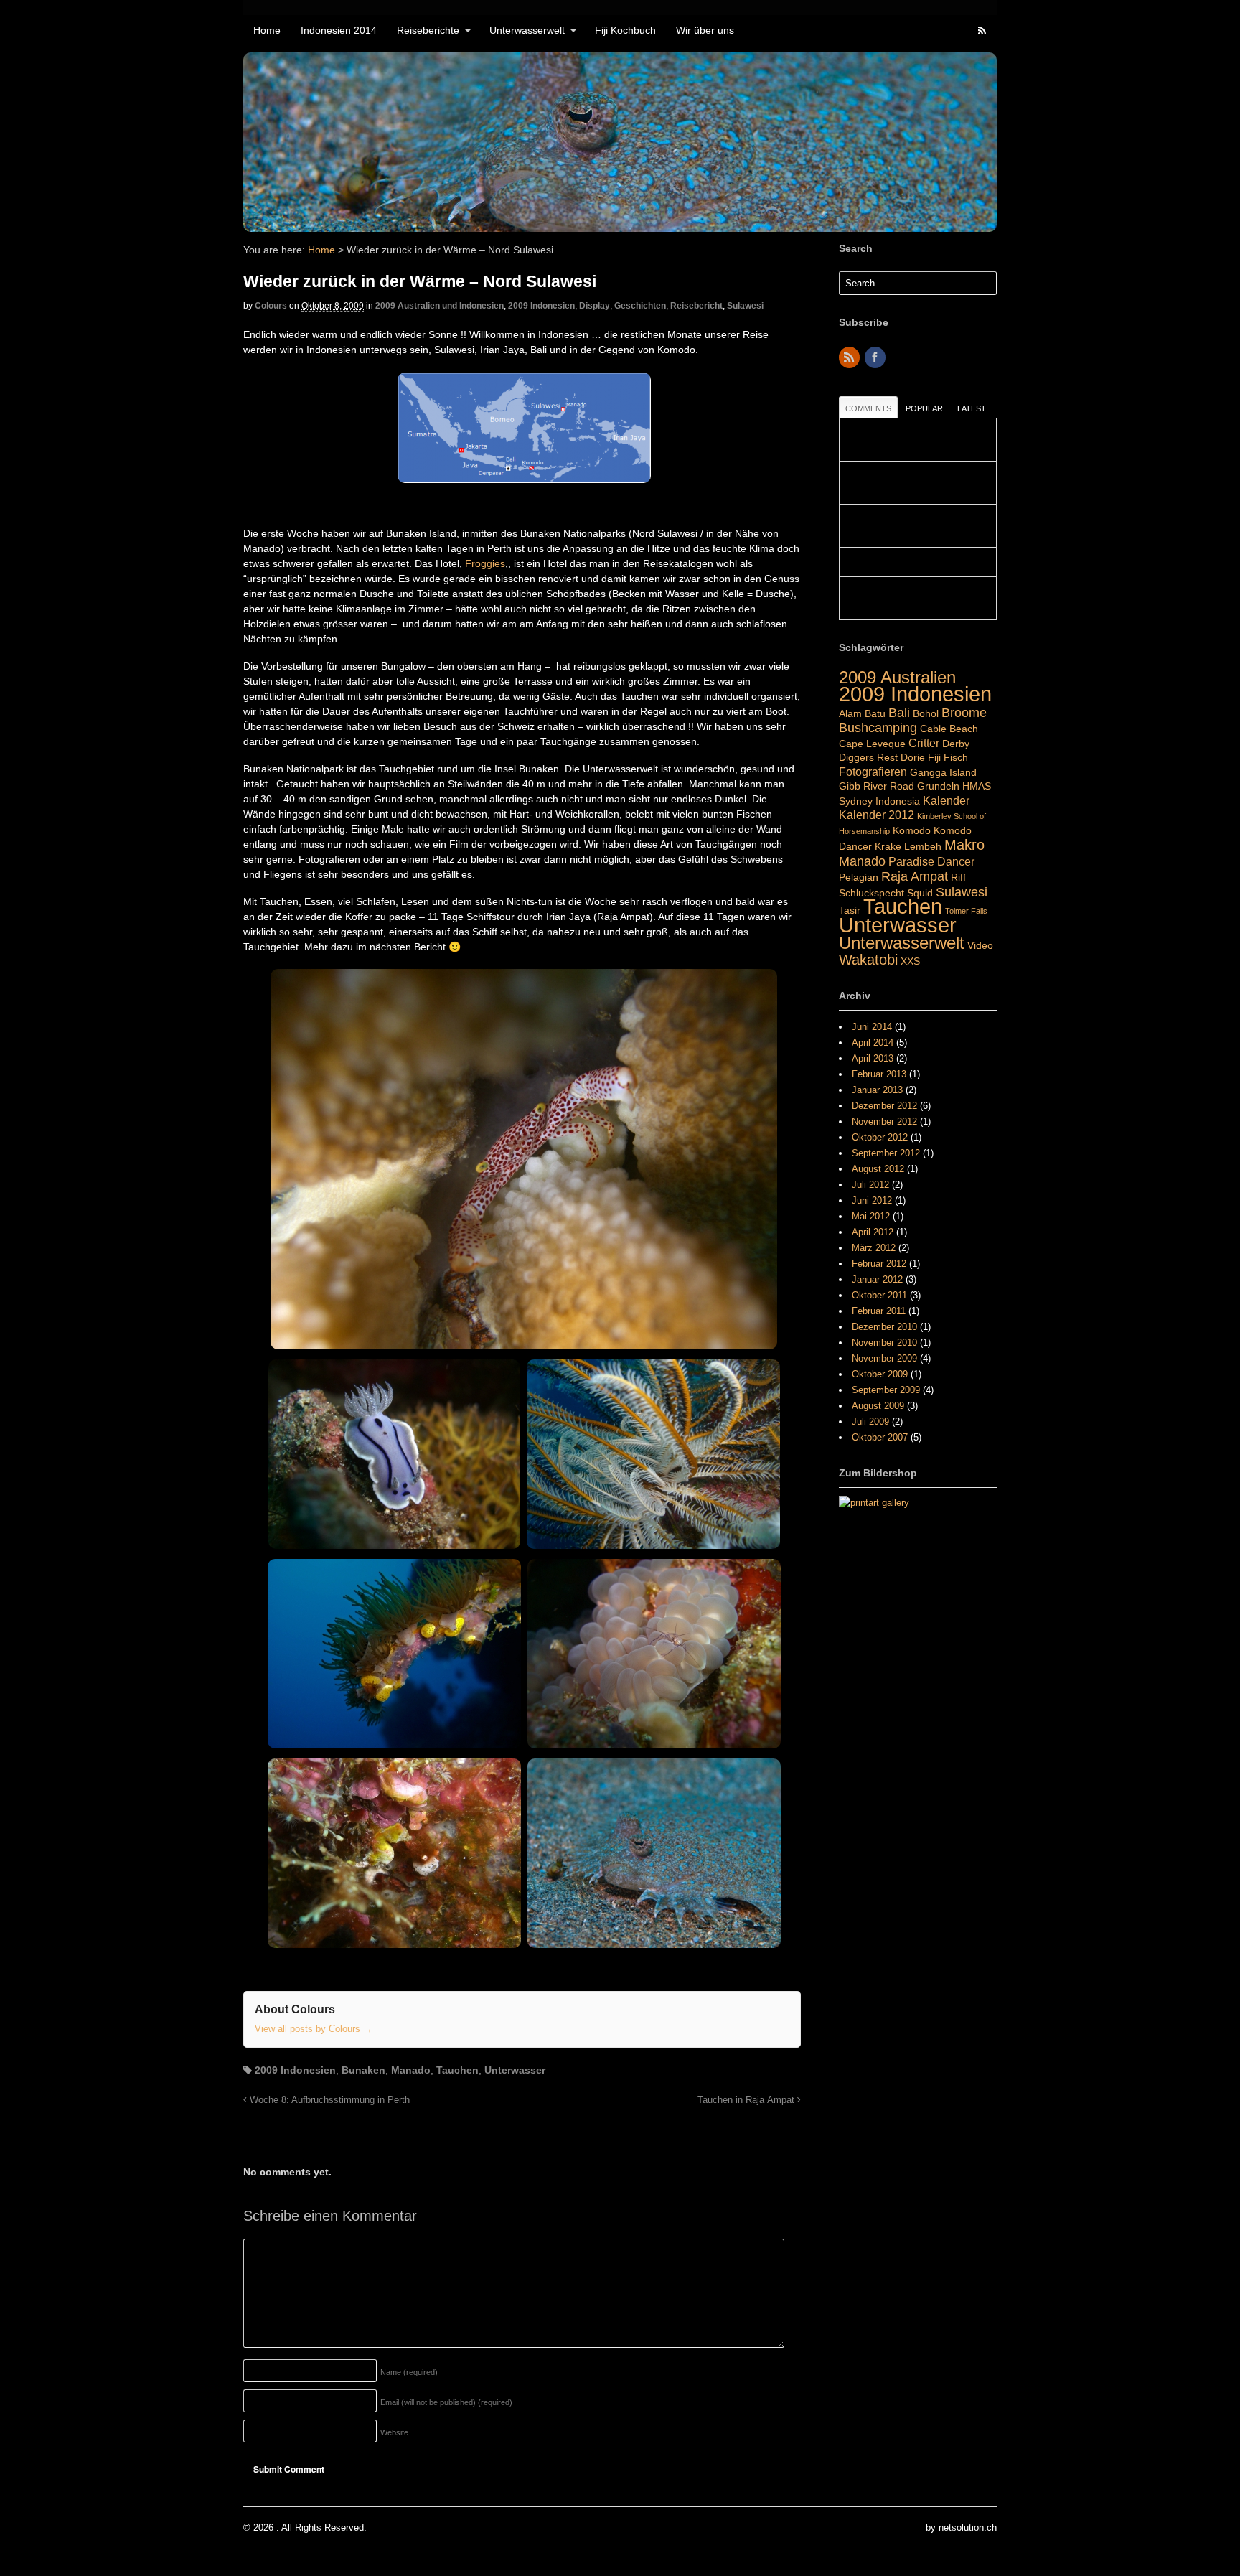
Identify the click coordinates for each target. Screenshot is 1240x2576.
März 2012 (874, 1248)
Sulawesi (745, 306)
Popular (924, 408)
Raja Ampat (915, 876)
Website (394, 2432)
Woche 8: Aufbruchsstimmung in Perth (328, 2100)
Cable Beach (949, 729)
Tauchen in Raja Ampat (747, 2100)
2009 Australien (897, 677)
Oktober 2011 (879, 1295)
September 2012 (886, 1153)
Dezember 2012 (884, 1106)
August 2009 (878, 1406)
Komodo (912, 830)
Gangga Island (943, 772)
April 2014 (873, 1043)
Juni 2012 (872, 1200)
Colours (271, 306)
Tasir (850, 910)
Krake (888, 846)
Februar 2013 (879, 1074)
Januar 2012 (877, 1279)
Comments (868, 408)
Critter (924, 743)
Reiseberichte (428, 30)
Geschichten (640, 306)
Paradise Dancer (931, 861)
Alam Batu (862, 713)
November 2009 (884, 1358)
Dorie (913, 757)
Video (980, 945)
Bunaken (363, 2070)
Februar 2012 (879, 1264)
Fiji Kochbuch (625, 30)
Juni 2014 (872, 1027)
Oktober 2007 (880, 1437)
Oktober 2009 (880, 1374)
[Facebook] (876, 359)
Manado (411, 2070)
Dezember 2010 (884, 1327)
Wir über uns (705, 30)
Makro (964, 845)
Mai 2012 (871, 1216)
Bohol (926, 713)
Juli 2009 (870, 1422)
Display (595, 306)
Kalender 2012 (877, 815)
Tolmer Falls (966, 911)
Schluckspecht (872, 893)
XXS (910, 961)
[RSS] (850, 359)
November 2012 (884, 1121)
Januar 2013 (877, 1090)
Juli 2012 (870, 1185)
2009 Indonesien (541, 306)
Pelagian (859, 877)
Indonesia (898, 801)
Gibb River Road (877, 786)
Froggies (485, 563)
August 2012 (878, 1169)
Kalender (946, 800)
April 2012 (873, 1232)
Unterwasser (515, 2070)
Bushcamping (878, 727)
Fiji (934, 757)
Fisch (956, 757)
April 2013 (873, 1058)
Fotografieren (873, 772)
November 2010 (884, 1343)
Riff (958, 877)
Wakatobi (868, 960)
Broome (964, 712)
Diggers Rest (868, 757)
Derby (956, 744)
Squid (920, 893)
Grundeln (938, 786)
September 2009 (886, 1390)
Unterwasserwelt (527, 30)
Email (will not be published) (446, 2402)
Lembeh (923, 846)
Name (409, 2372)
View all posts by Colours (314, 2029)
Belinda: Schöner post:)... (898, 562)
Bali (899, 712)
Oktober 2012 (880, 1137)
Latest (972, 408)
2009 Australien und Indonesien (440, 306)
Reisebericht (696, 306)
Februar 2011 (879, 1311)
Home (267, 30)
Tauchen (457, 2070)
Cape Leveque (872, 744)
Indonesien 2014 (339, 30)
